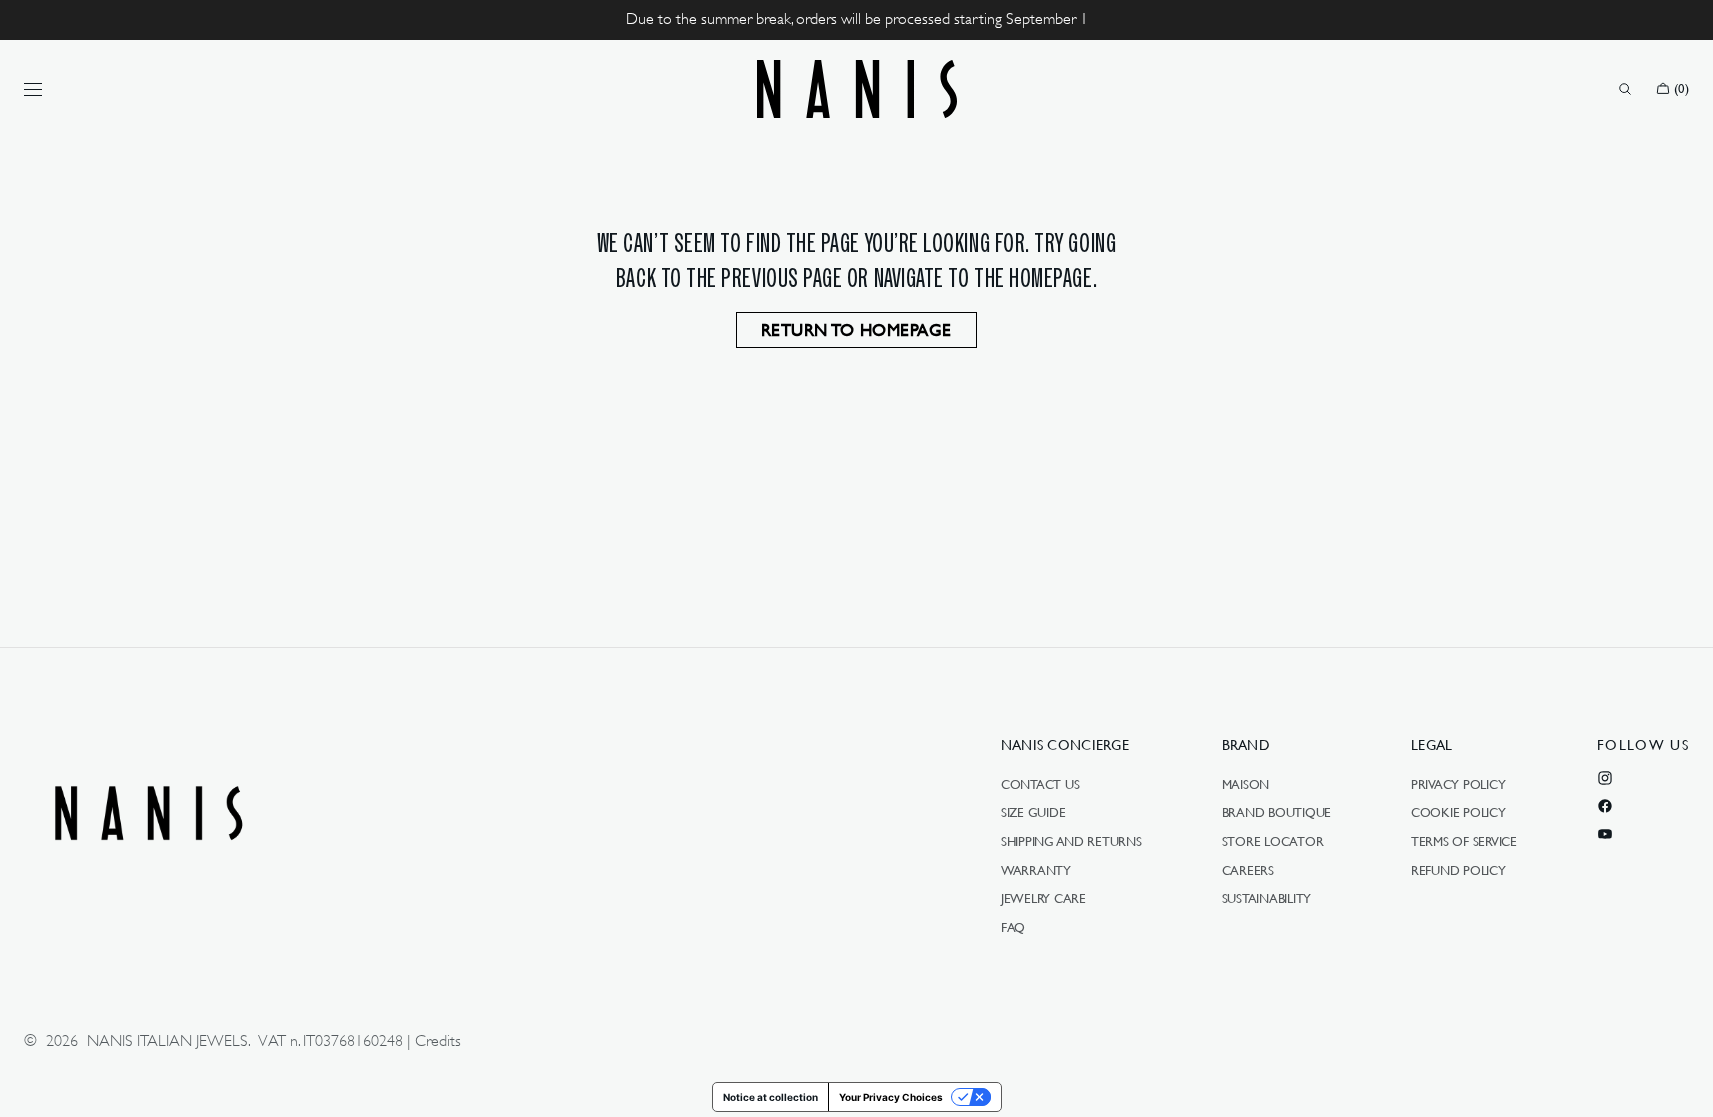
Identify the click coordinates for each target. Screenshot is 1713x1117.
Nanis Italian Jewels (167, 1041)
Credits (438, 1041)
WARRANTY (1036, 870)
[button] (1625, 89)
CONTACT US (1040, 785)
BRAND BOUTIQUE (1276, 812)
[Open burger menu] (33, 89)
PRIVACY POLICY (1458, 785)
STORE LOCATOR (1273, 841)
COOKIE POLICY (1458, 812)
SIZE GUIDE (1033, 812)
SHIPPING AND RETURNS (1071, 841)
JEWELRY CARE (1043, 898)
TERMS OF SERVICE (1464, 841)
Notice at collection (770, 1097)
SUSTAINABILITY (1266, 898)
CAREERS (1248, 870)
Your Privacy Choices (891, 1097)
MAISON (1245, 785)
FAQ (1013, 927)
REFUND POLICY (1458, 870)
